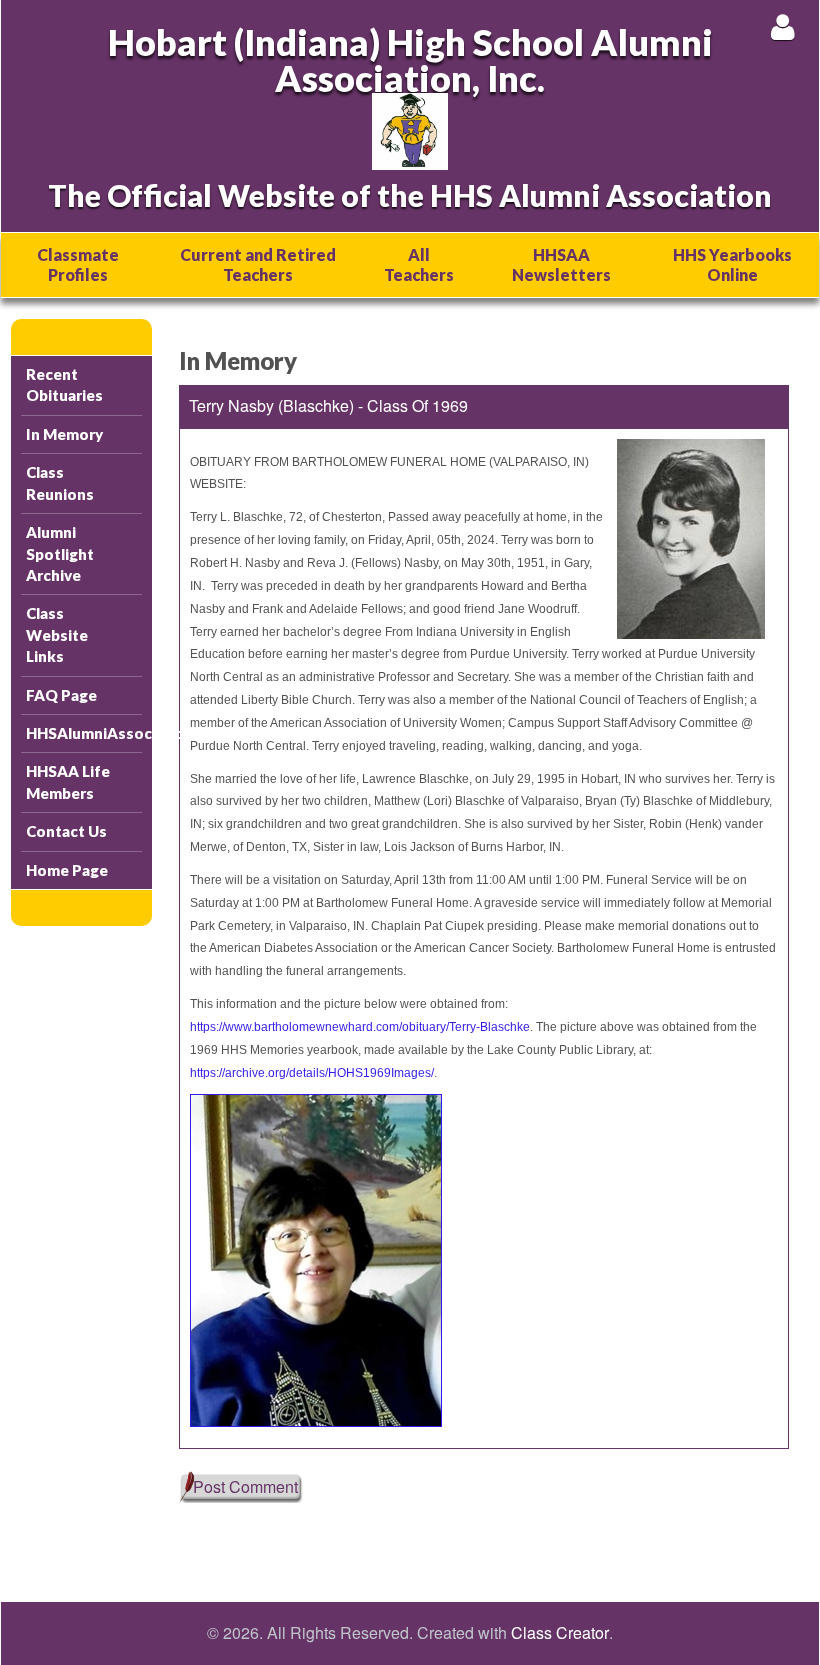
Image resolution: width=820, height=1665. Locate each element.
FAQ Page (61, 695)
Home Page (67, 870)
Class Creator (560, 1633)
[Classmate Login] (782, 26)
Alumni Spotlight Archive (60, 553)
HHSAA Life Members (68, 781)
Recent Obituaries (64, 384)
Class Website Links (57, 634)
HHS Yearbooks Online (732, 264)
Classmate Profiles (78, 264)
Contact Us (66, 831)
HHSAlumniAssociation (84, 733)
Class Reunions (60, 482)
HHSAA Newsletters (561, 264)
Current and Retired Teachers (258, 264)
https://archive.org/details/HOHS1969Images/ (312, 1073)
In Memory (64, 434)
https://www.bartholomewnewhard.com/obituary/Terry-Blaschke (360, 1027)
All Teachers (419, 264)
